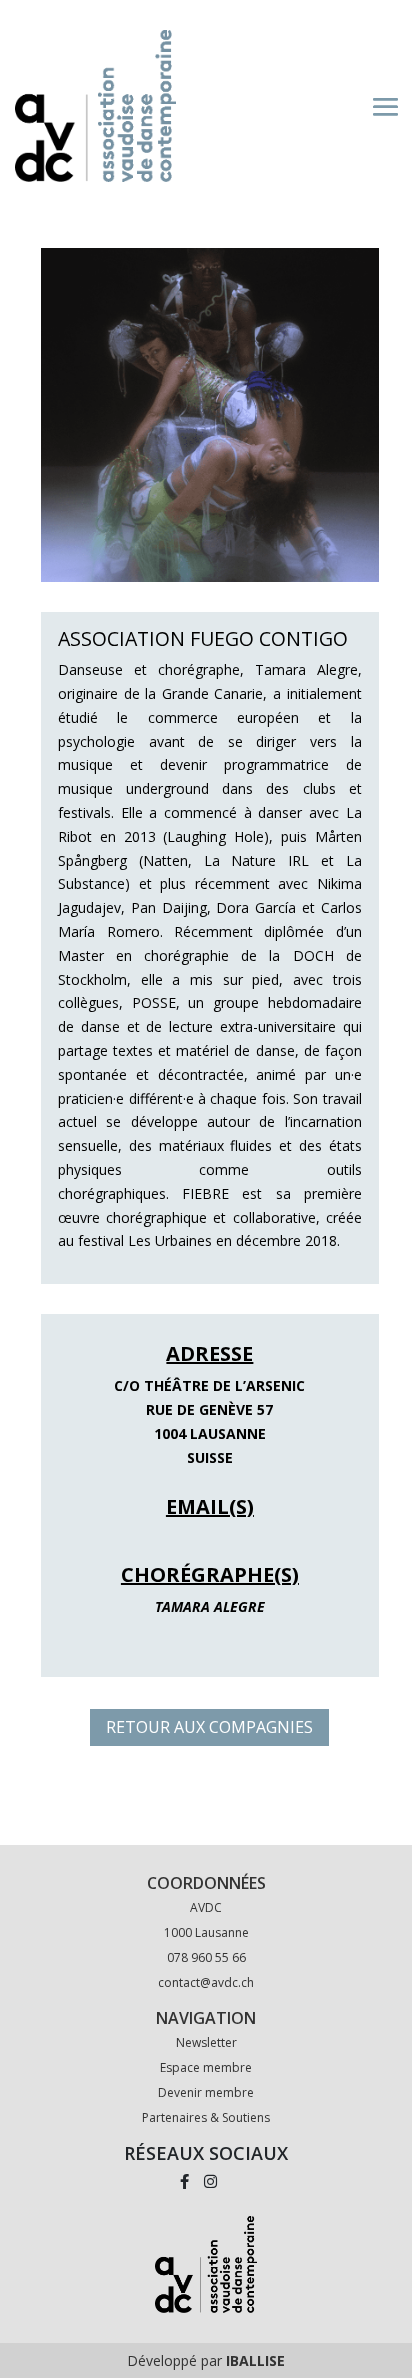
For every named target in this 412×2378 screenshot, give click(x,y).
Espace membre (206, 2067)
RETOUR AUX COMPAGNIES (209, 1727)
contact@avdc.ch (206, 1982)
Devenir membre (206, 2092)
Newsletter (206, 2042)
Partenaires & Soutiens (206, 2117)
